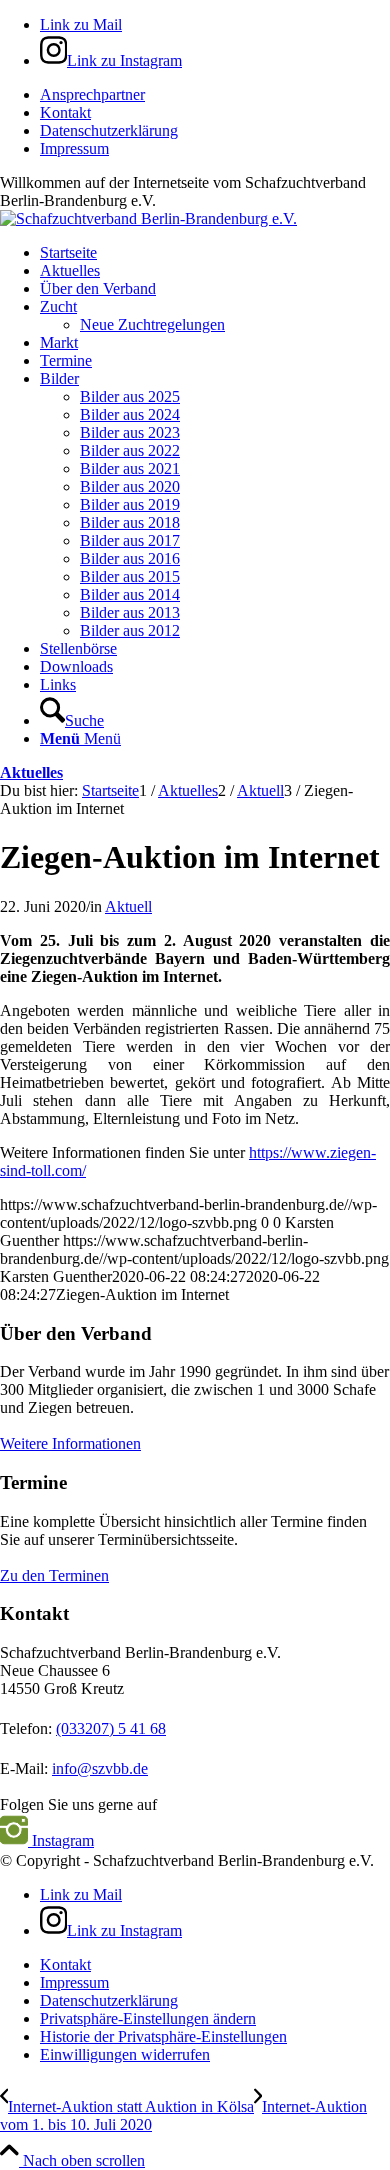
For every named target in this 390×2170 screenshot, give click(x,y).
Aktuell (128, 906)
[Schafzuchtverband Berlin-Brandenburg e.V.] (148, 218)
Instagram (61, 1840)
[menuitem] (215, 95)
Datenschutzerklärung (109, 130)
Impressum (74, 148)
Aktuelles (31, 772)
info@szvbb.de (100, 1768)
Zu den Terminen (54, 1575)
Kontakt (65, 112)
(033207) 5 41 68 (111, 1728)
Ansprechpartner (92, 94)
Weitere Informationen (70, 1443)
